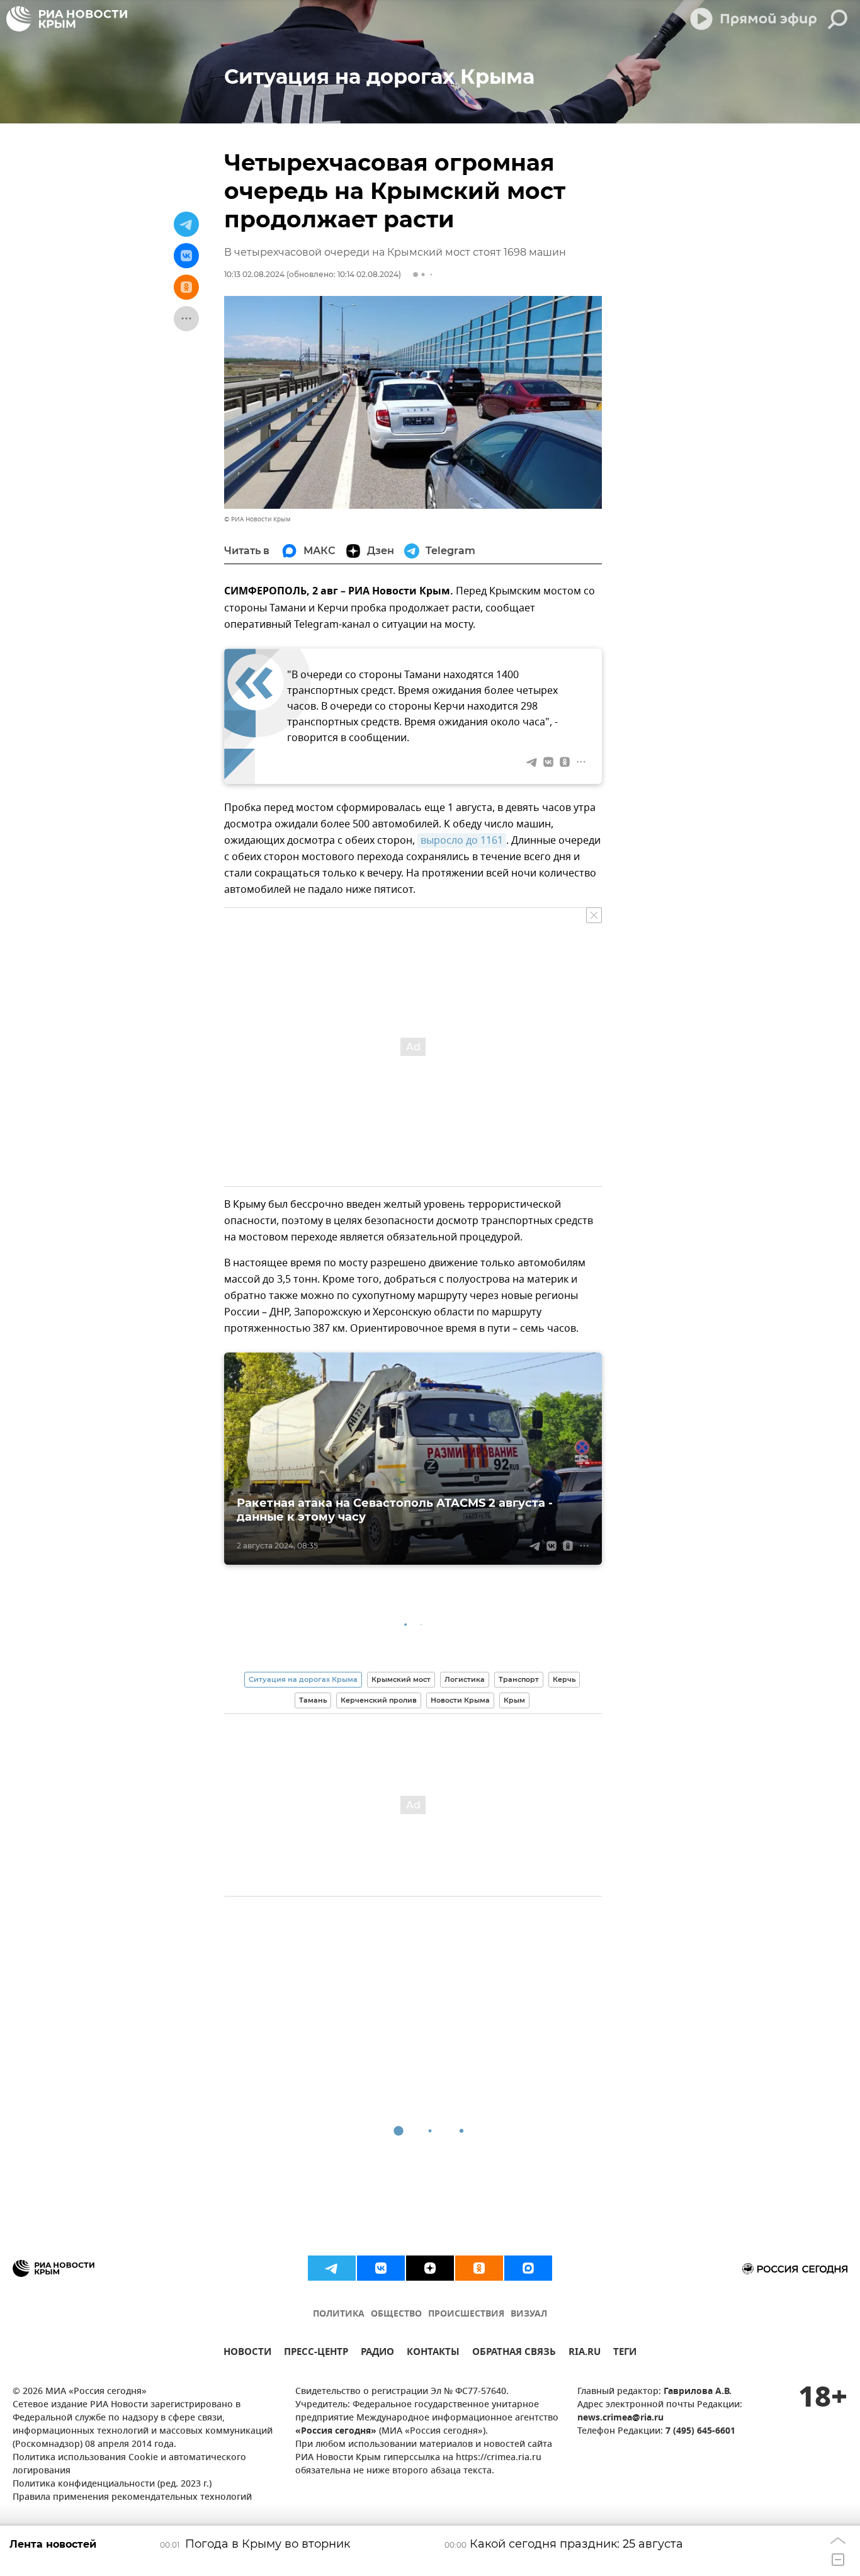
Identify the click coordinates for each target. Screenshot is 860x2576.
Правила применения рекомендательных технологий (132, 2498)
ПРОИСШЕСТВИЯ (466, 2314)
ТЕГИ (625, 2353)
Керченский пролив (379, 1700)
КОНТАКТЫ (433, 2353)
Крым (514, 1700)
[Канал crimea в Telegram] (332, 2268)
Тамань (313, 1700)
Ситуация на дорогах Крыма (303, 1679)
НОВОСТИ (247, 2353)
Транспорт (519, 1679)
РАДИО (377, 2353)
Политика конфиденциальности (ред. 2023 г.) (112, 2484)
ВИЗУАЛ (529, 2314)
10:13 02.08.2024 (254, 274)
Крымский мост (401, 1679)
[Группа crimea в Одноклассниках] (479, 2268)
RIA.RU (585, 2353)
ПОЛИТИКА (339, 2314)
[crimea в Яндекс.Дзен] (430, 2268)
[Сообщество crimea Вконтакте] (381, 2268)
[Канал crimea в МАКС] (528, 2268)
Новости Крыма (460, 1700)
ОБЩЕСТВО (396, 2314)
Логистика (465, 1679)
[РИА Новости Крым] (67, 19)
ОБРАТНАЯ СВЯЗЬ (514, 2353)
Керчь (564, 1679)
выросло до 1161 (462, 841)
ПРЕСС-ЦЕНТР (316, 2353)
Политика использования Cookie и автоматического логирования (129, 2465)
